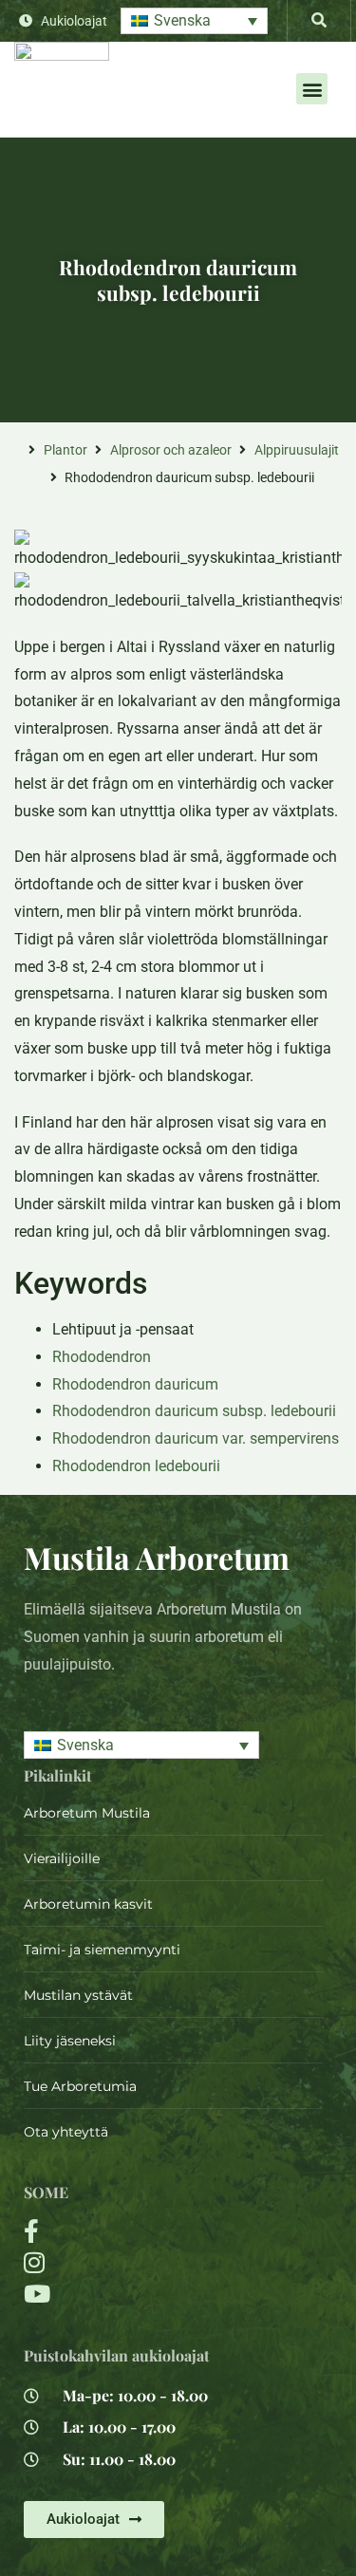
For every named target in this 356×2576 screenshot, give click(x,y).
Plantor (66, 450)
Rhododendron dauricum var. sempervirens (196, 1438)
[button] (194, 21)
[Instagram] (123, 2262)
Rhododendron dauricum (135, 1384)
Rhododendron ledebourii (136, 1466)
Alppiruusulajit (297, 450)
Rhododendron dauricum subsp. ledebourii (194, 1411)
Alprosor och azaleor (171, 450)
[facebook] (123, 2231)
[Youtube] (123, 2294)
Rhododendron (102, 1357)
